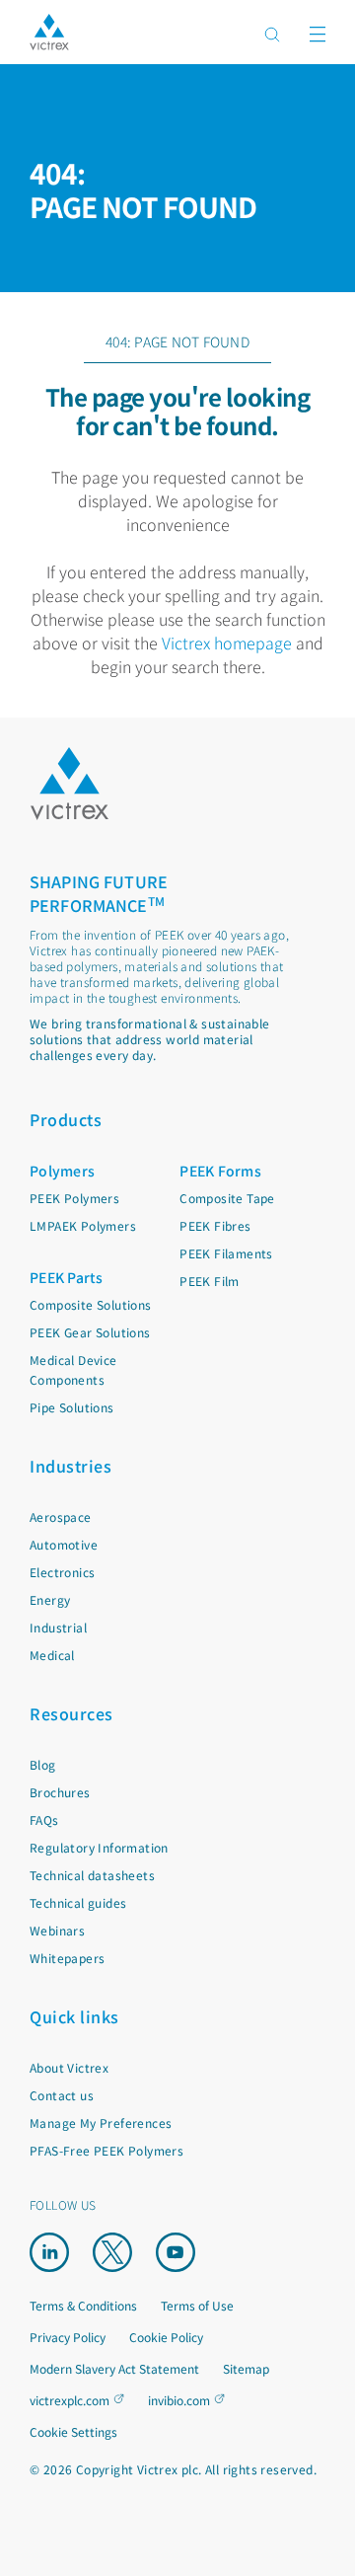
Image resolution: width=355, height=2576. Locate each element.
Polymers (62, 1171)
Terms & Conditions (83, 2305)
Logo (69, 784)
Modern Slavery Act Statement (114, 2368)
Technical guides (78, 1902)
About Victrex (69, 2067)
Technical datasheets (92, 1875)
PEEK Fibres (215, 1225)
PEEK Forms (220, 1171)
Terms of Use (197, 2305)
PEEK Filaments (226, 1253)
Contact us (62, 2095)
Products (66, 1119)
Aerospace (61, 1516)
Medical (52, 1655)
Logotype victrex (49, 32)
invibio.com (179, 2400)
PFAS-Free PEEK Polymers (106, 2150)
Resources (71, 1713)
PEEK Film (210, 1281)
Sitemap (246, 2368)
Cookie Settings (73, 2432)
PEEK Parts (67, 1277)
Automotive (64, 1544)
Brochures (60, 1792)
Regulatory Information (99, 1847)
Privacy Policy (68, 2337)
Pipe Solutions (72, 1407)
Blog (43, 1764)
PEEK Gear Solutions (90, 1332)
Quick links (74, 2016)
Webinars (57, 1930)
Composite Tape (227, 1198)
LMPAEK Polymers (83, 1225)
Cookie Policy (166, 2337)
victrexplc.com (70, 2400)
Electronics (62, 1572)
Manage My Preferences (101, 2122)
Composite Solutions (91, 1304)
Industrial (58, 1627)
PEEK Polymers (74, 1198)
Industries (71, 1466)
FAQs (44, 1819)
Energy (50, 1599)
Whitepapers (67, 1958)
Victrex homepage (227, 643)
